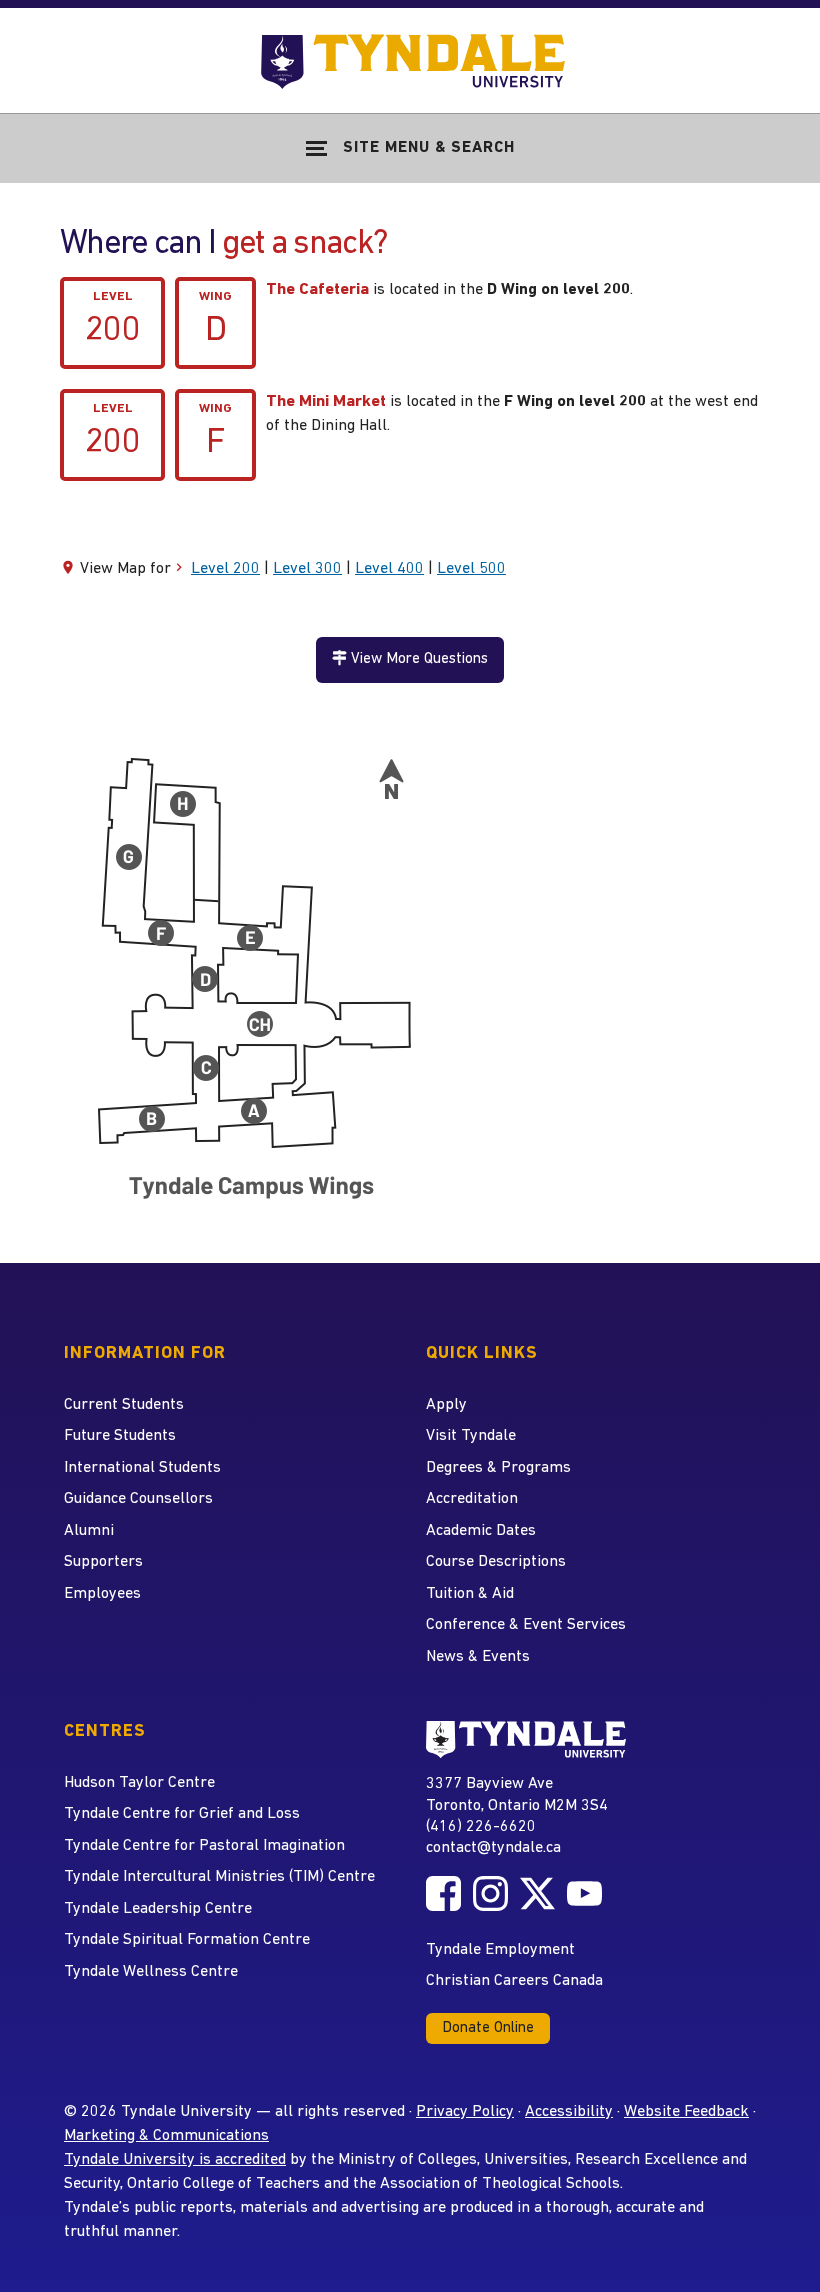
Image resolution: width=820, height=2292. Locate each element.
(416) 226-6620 (481, 1827)
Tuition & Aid (470, 1594)
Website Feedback (686, 2112)
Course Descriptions (496, 1562)
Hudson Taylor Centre (139, 1783)
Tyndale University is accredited (175, 2160)
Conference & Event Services (526, 1625)
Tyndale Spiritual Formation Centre (187, 1940)
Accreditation (472, 1499)
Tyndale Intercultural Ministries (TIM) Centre (219, 1877)
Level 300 (307, 569)
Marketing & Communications (166, 2136)
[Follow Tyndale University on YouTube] (584, 1893)
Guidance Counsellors (138, 1499)
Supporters (103, 1562)
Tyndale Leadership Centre (158, 1909)
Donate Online (488, 2028)
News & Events (478, 1657)
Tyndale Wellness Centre (151, 1972)
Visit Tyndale (471, 1436)
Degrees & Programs (498, 1468)
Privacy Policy (465, 2112)
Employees (102, 1594)
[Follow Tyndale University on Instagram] (490, 1893)
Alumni (89, 1531)
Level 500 (471, 569)
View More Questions (417, 659)
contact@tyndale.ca (493, 1848)
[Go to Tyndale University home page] (526, 1739)
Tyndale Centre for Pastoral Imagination (204, 1846)
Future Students (120, 1436)
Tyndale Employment (500, 1950)
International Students (142, 1468)
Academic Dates (481, 1531)
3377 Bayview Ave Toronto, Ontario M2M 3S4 (517, 1794)
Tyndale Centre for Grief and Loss (182, 1814)
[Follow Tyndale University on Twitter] (537, 1893)
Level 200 (225, 569)
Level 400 (389, 569)
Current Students (124, 1405)
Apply (446, 1405)
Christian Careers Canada (514, 1981)
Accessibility (569, 2112)
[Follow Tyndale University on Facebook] (443, 1893)
